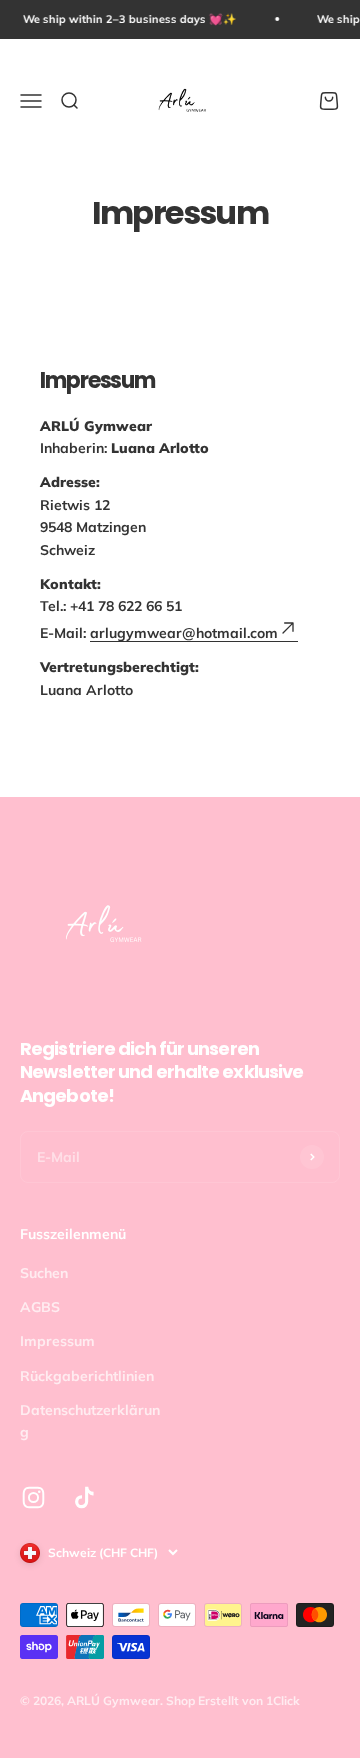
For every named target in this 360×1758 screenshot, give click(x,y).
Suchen (44, 1273)
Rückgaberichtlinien (87, 1376)
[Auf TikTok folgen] (84, 1497)
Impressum (57, 1341)
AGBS (40, 1307)
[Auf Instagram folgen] (33, 1497)
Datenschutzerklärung (90, 1421)
